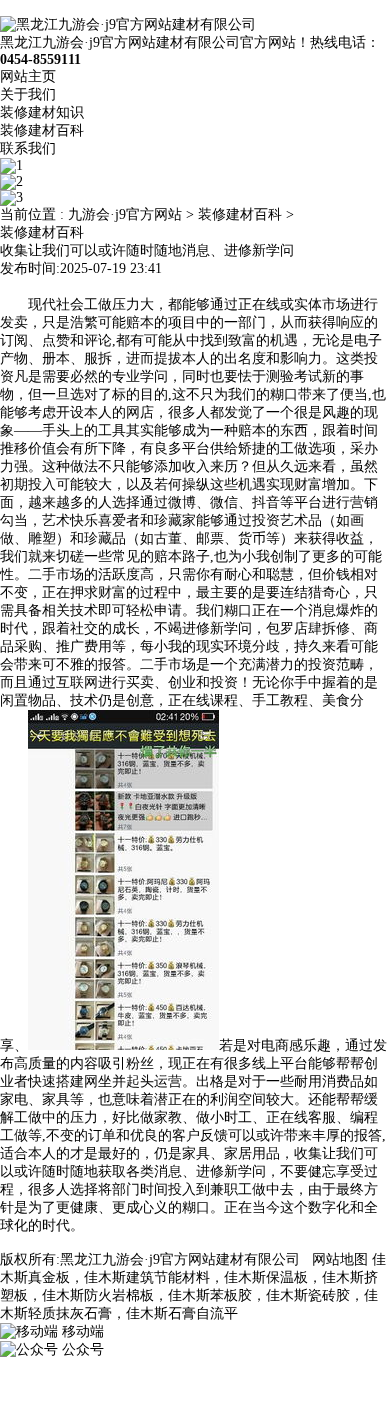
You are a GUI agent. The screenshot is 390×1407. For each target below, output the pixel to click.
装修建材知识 (42, 112)
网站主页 (28, 76)
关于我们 (28, 94)
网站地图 (340, 1259)
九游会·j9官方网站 (125, 214)
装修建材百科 (42, 130)
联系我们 (28, 148)
